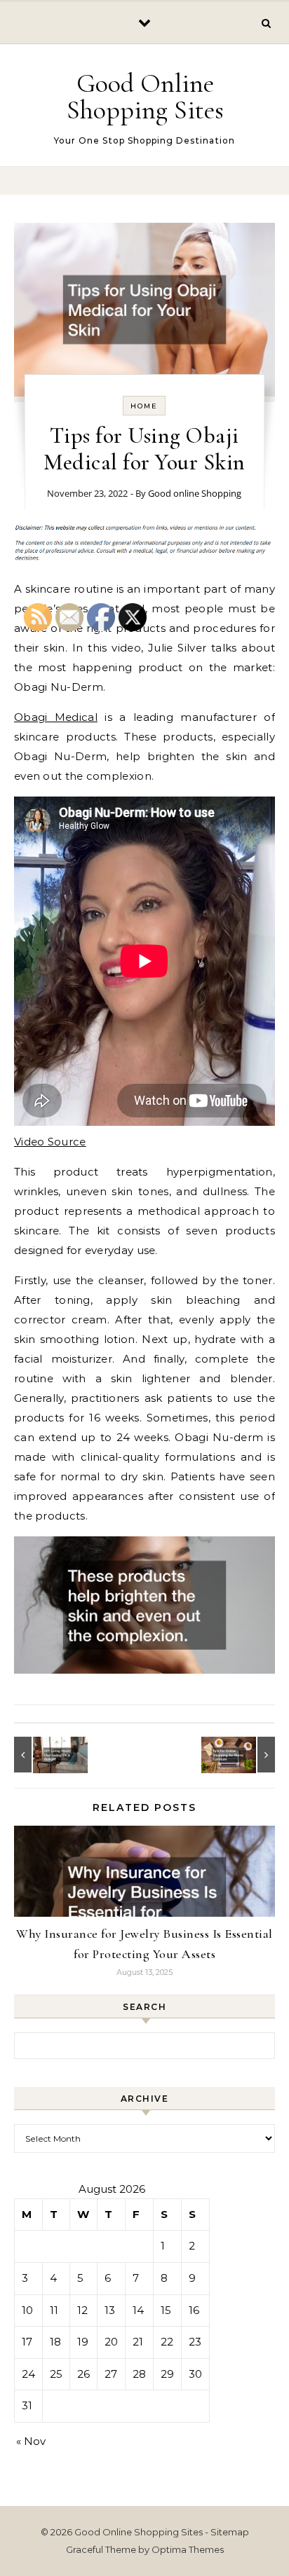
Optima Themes (188, 2549)
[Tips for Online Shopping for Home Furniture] (243, 1755)
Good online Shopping (195, 493)
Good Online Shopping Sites (145, 97)
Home (144, 406)
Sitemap (230, 2532)
